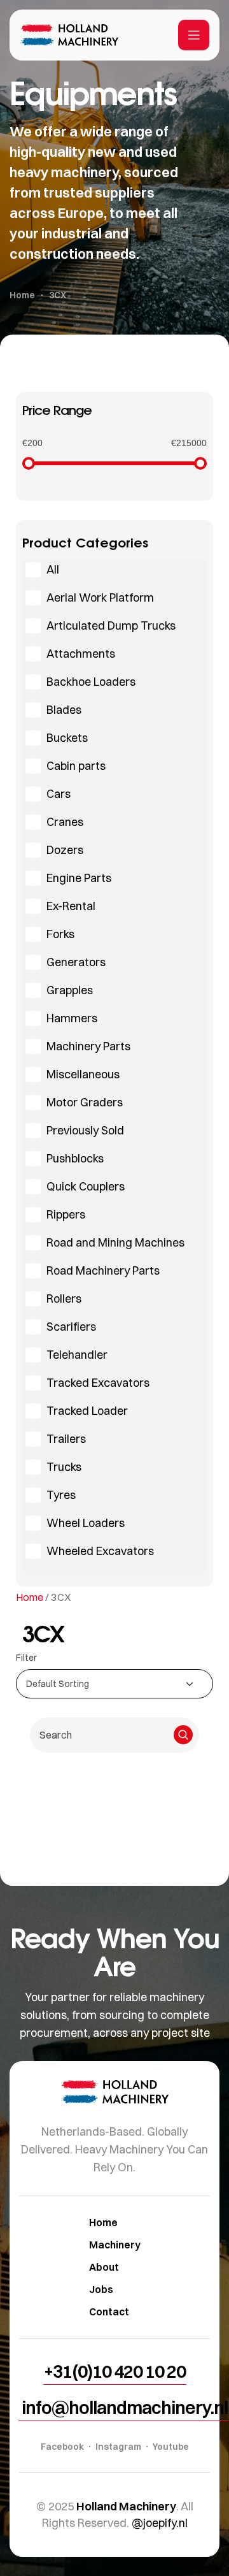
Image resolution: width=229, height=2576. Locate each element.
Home (30, 1597)
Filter (26, 1658)
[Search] (183, 1735)
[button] (115, 2371)
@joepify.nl (160, 2523)
